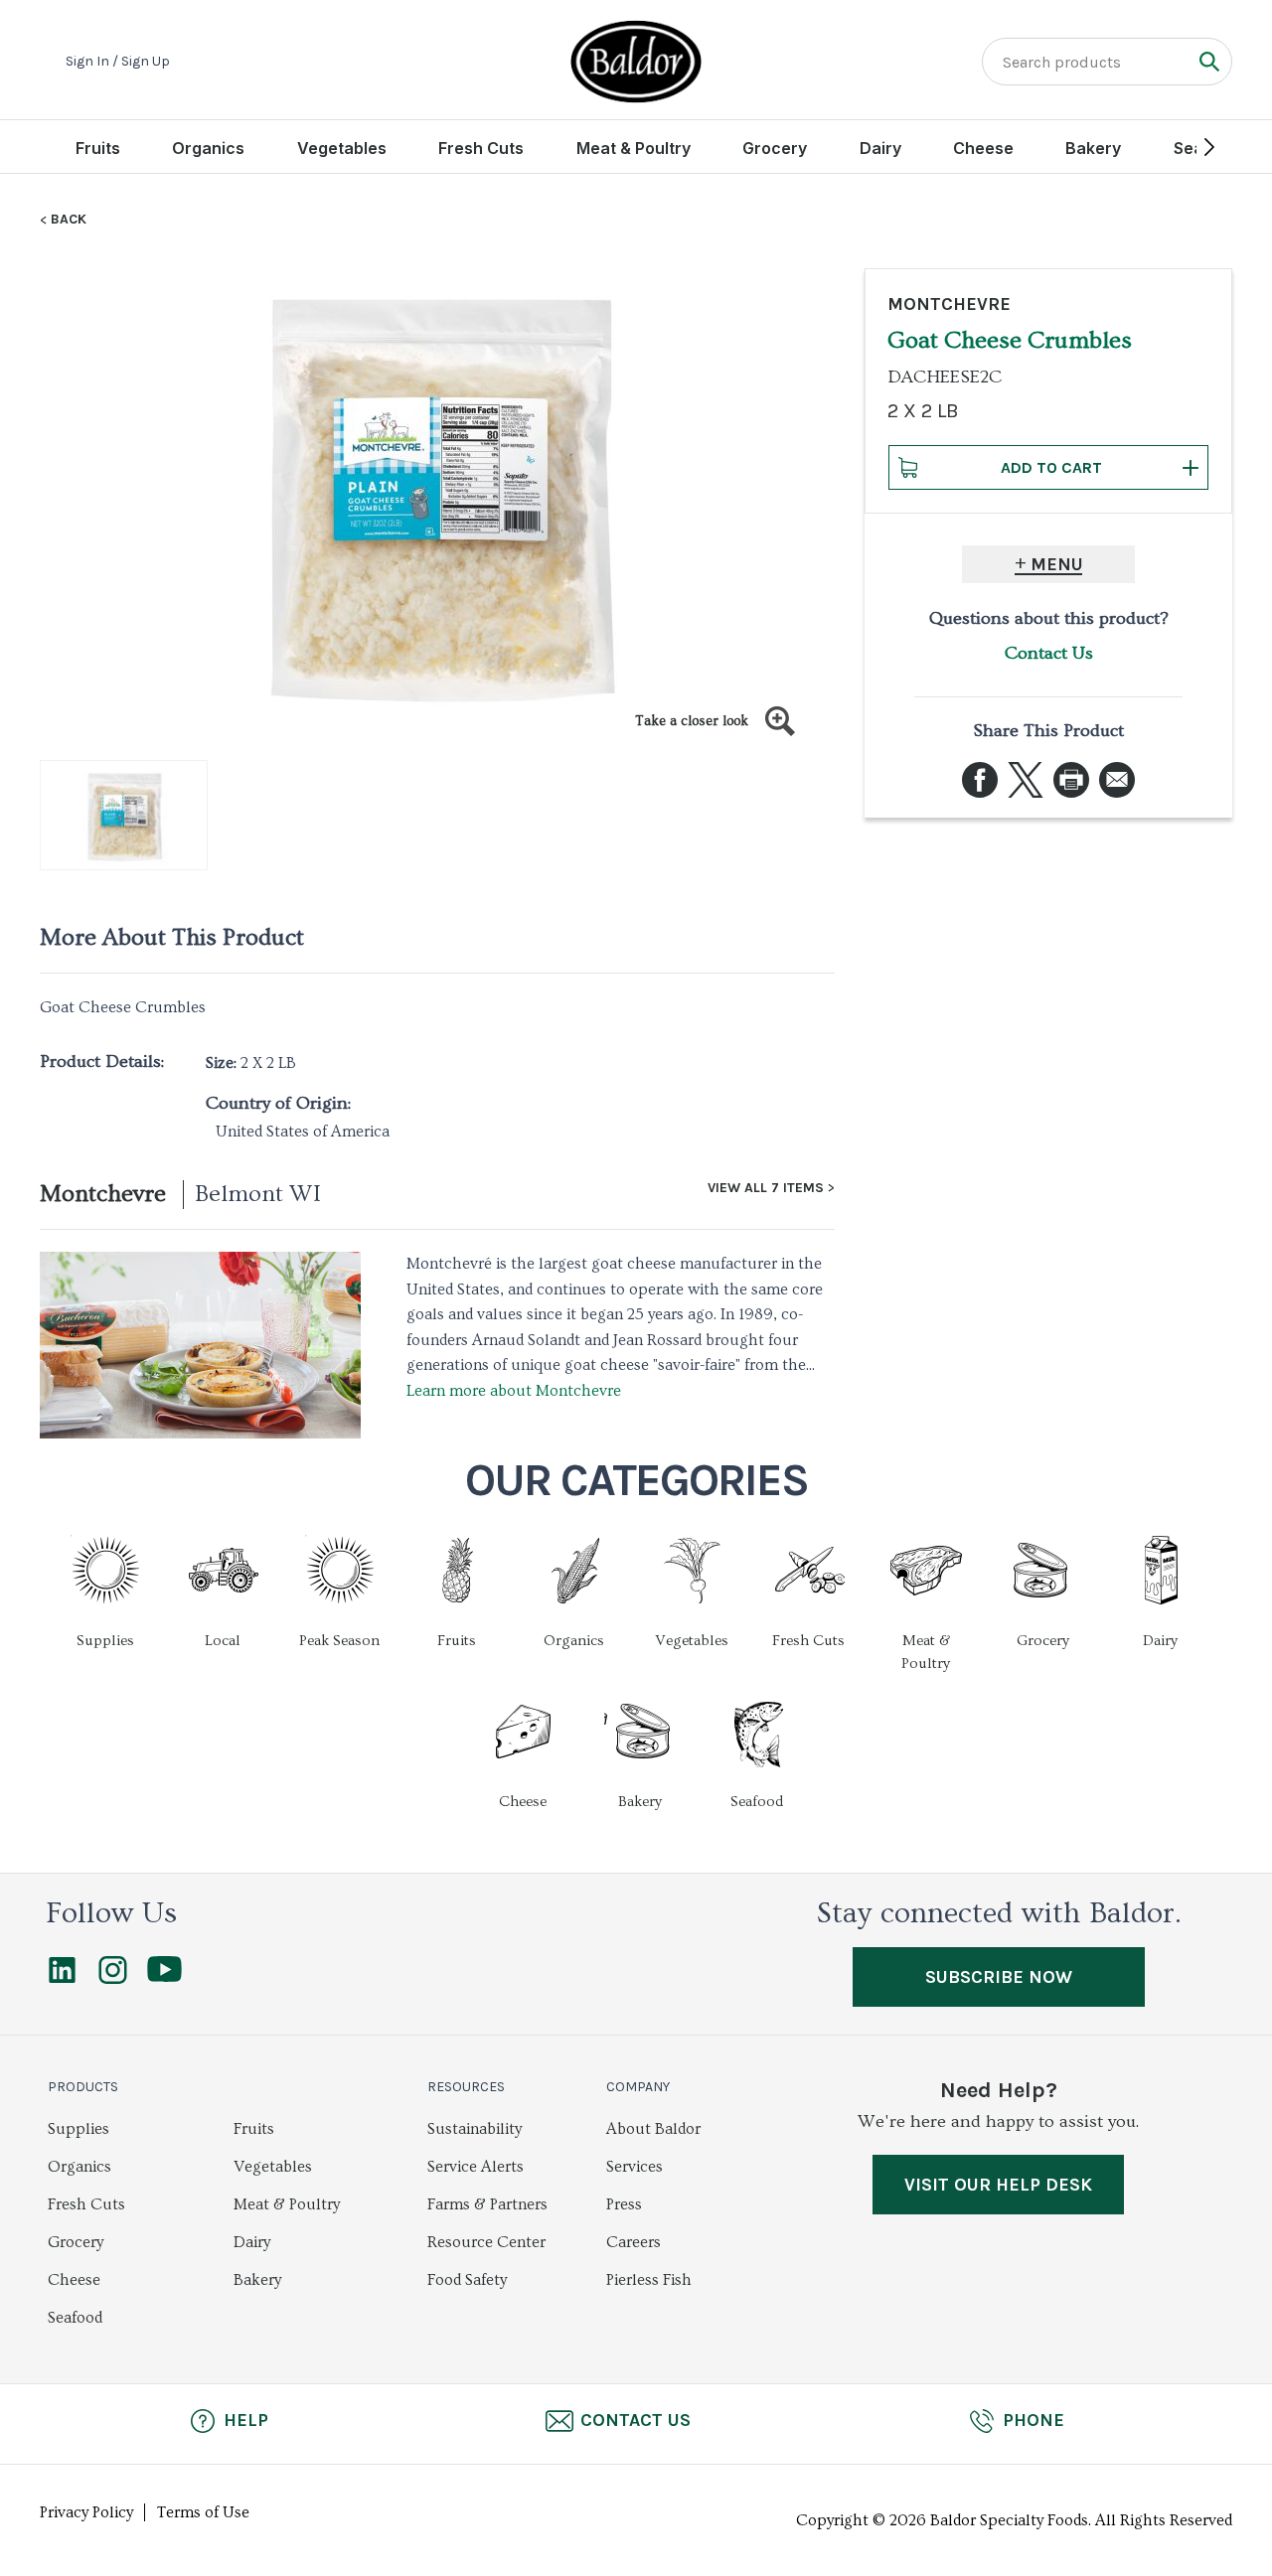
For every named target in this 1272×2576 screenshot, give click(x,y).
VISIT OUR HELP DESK (998, 2185)
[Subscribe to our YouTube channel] (164, 1977)
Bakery (1093, 148)
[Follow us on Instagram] (113, 1979)
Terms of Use (203, 2512)
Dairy (880, 148)
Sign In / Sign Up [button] (118, 62)
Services (635, 2167)
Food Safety (467, 2280)
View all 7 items (766, 1188)
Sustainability (475, 2129)
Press (624, 2204)
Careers (634, 2242)
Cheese (983, 148)
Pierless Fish (649, 2280)
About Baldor (653, 2129)
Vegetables (342, 148)
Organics (208, 148)
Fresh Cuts (481, 148)
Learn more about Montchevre (514, 1391)
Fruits (98, 148)
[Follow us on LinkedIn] (62, 1979)
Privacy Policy (86, 2512)
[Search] (1209, 61)
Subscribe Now (999, 1977)
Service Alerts (476, 2167)
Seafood (75, 2318)
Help (246, 2420)
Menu (1057, 564)
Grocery (775, 148)
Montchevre (103, 1194)
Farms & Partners (487, 2204)
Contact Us (1049, 653)
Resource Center (486, 2242)
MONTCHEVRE (949, 304)
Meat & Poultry (634, 148)
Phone (1033, 2420)
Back (69, 220)
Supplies (79, 2129)
